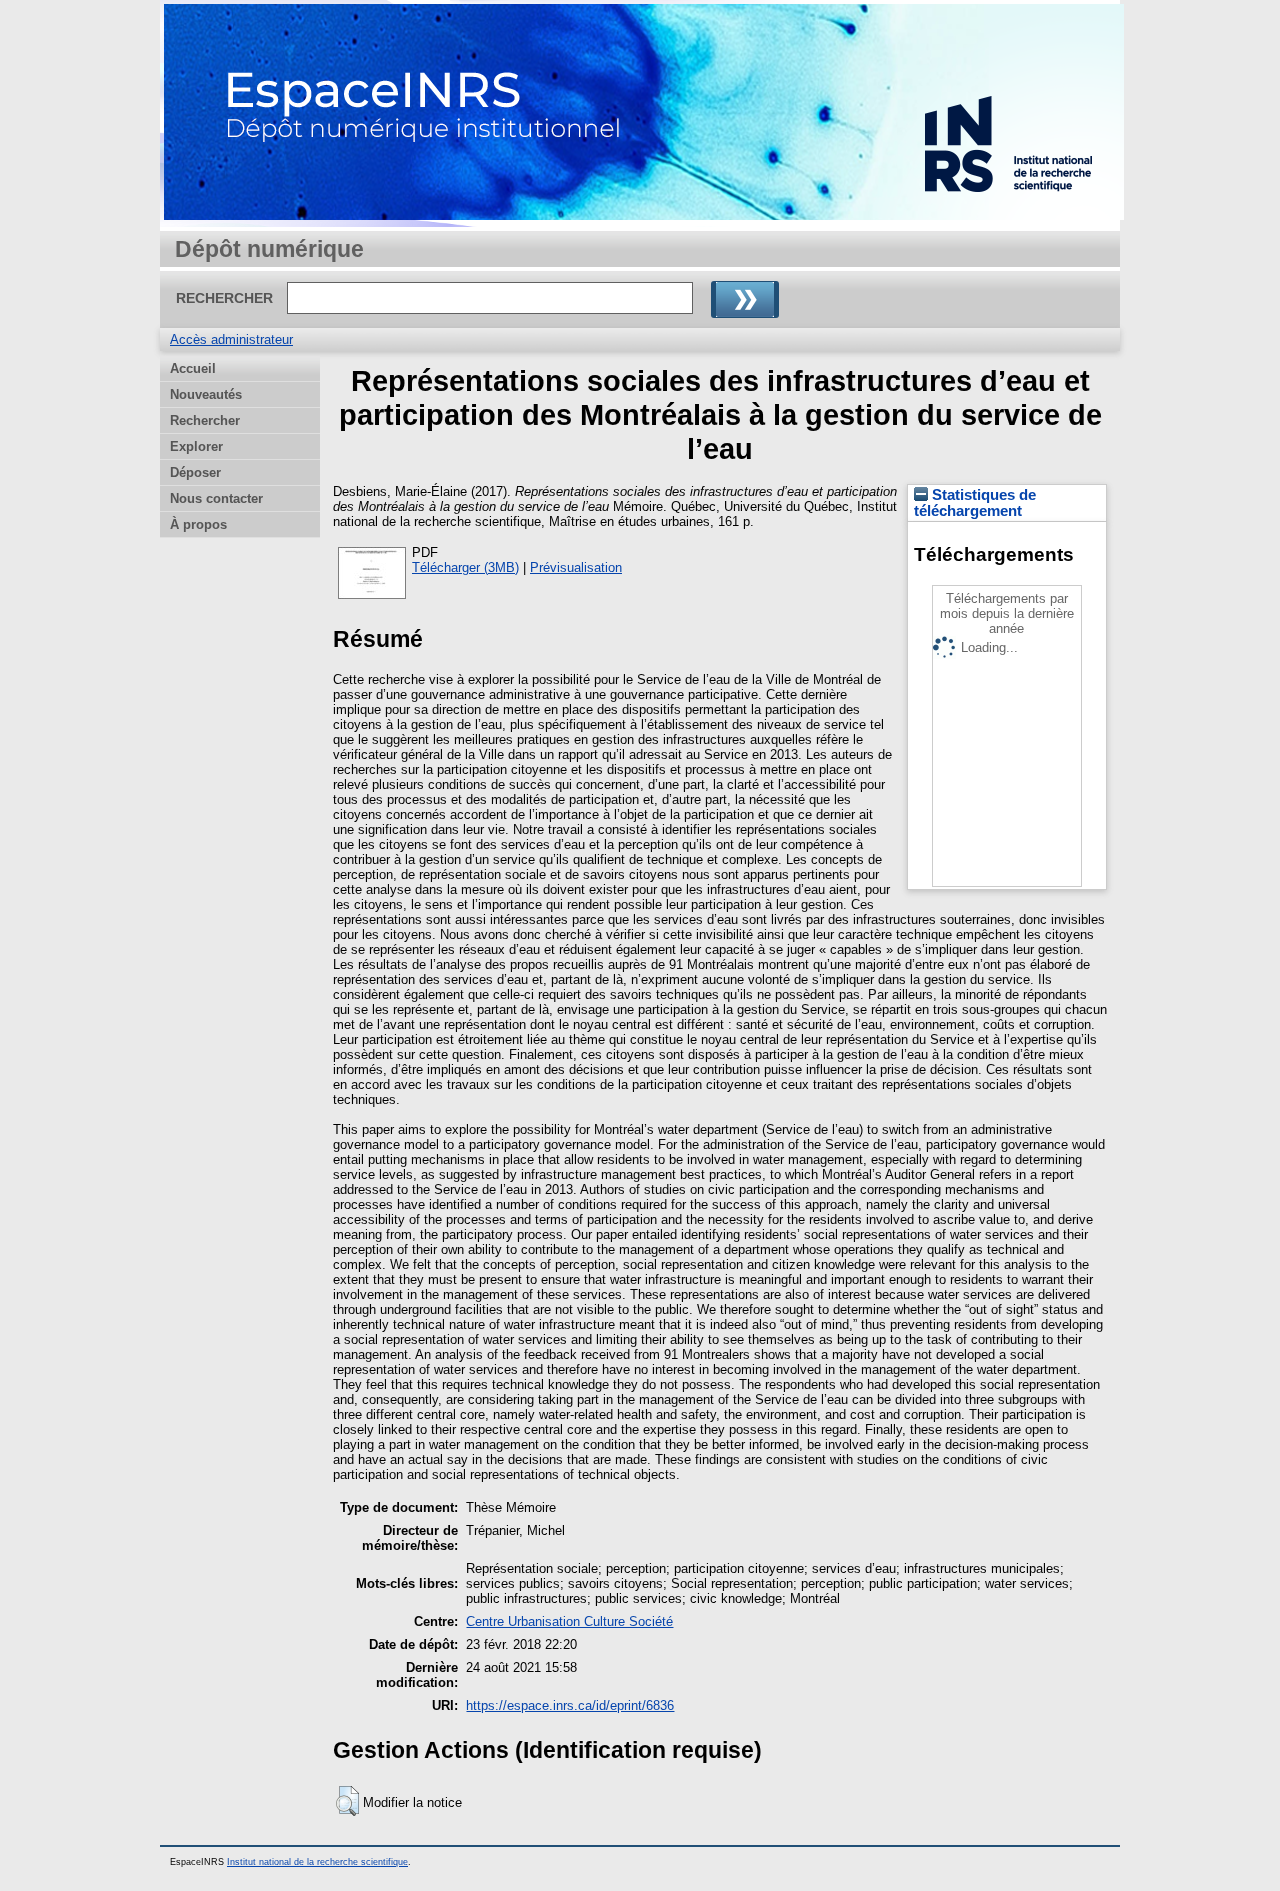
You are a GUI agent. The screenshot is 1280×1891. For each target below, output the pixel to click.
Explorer (196, 446)
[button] (347, 1801)
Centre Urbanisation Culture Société (569, 1621)
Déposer (195, 472)
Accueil (193, 368)
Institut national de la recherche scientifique (317, 1862)
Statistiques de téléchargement (975, 503)
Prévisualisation (576, 567)
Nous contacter (216, 498)
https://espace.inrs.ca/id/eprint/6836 (570, 1705)
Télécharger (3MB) (465, 567)
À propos (198, 524)
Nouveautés (206, 394)
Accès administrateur (231, 339)
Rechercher (205, 420)
